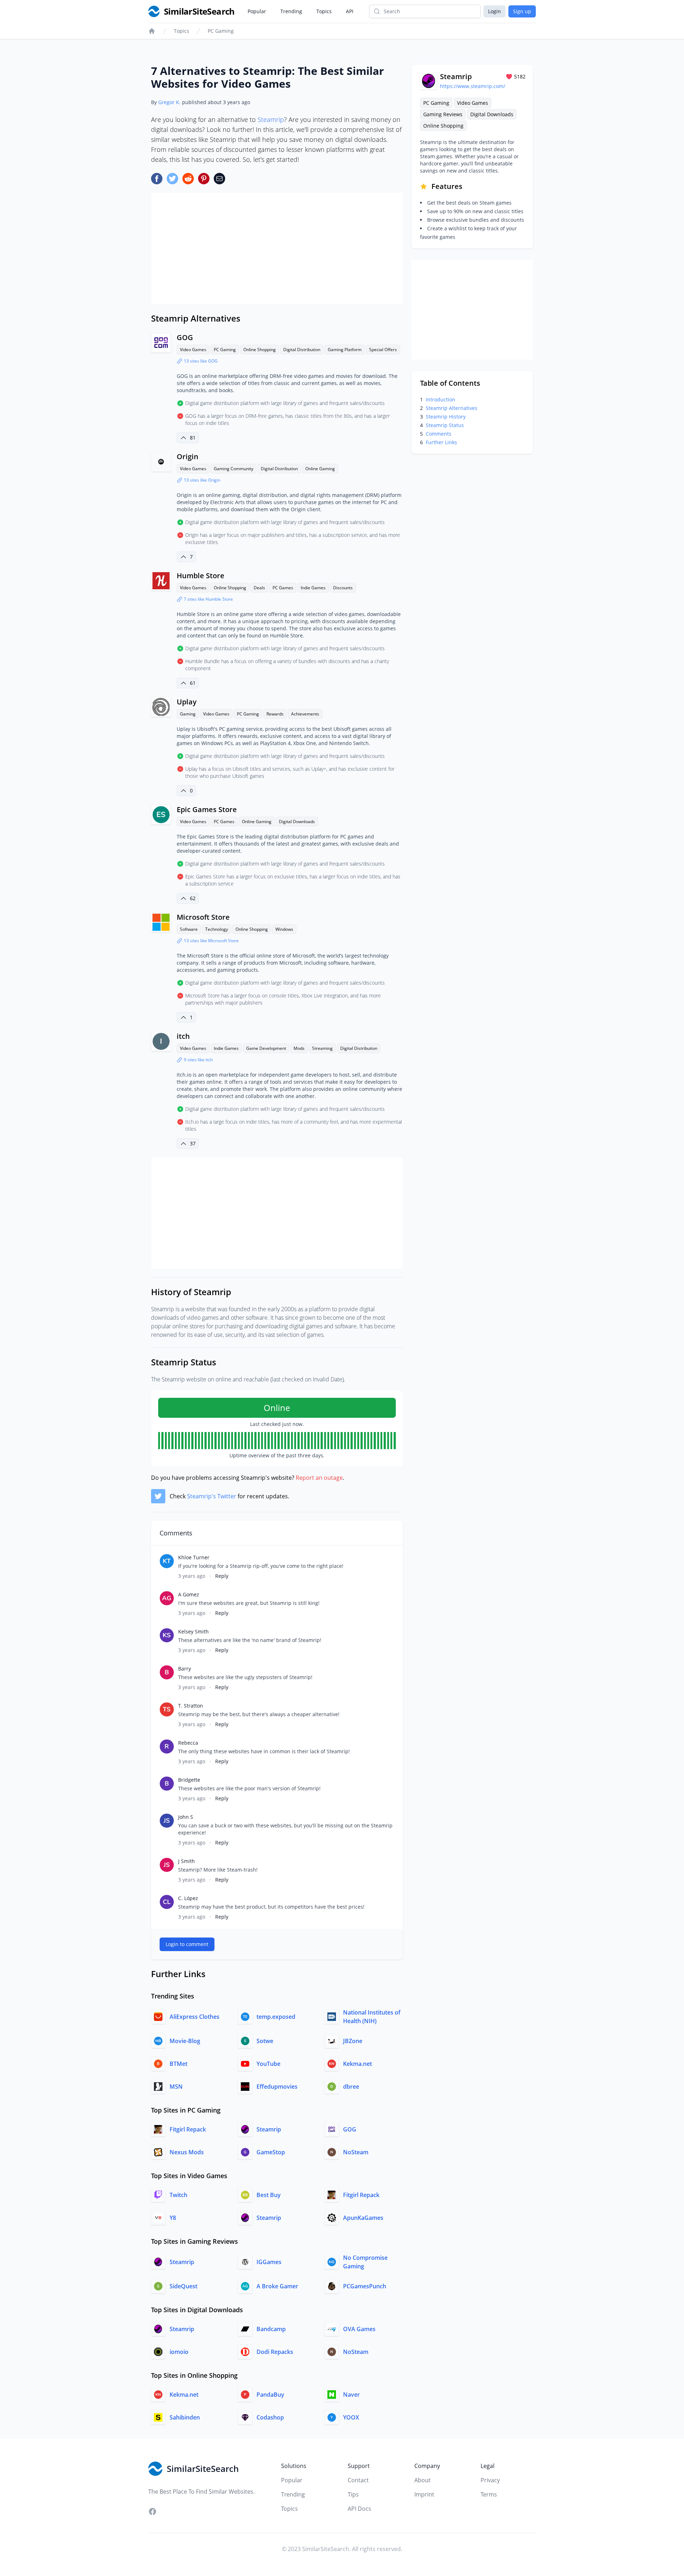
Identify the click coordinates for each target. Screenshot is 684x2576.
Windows (284, 929)
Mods (299, 1048)
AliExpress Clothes (195, 2017)
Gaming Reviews (443, 114)
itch (183, 1036)
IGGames (269, 2262)
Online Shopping (260, 350)
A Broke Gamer (277, 2286)
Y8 (173, 2218)
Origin (188, 456)
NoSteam (356, 2152)
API (350, 11)
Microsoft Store (203, 917)
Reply (222, 1576)
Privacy (490, 2480)
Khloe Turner (194, 1557)
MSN (176, 2087)
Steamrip (271, 119)
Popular (257, 11)
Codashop (270, 2417)
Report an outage (319, 1478)
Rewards (275, 714)
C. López (188, 1898)
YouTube (268, 2064)
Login (494, 11)
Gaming (188, 714)
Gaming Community (234, 469)
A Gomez (189, 1594)
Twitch (178, 2195)
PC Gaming (221, 31)
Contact (358, 2480)
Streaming (322, 1048)
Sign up (522, 11)
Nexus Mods (187, 2152)
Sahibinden (185, 2417)
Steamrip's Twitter (212, 1496)
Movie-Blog (185, 2041)
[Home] (152, 31)
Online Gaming (320, 469)
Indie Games (313, 588)
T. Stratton (191, 1706)
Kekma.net (357, 2064)
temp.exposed (276, 2017)
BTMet (178, 2064)
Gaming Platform (345, 350)
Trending (291, 11)
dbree (351, 2087)
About (423, 2480)
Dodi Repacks (275, 2352)
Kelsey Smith (193, 1631)
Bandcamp (271, 2329)
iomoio (179, 2352)
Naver (351, 2395)
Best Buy (269, 2195)
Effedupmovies (277, 2087)
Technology (217, 929)
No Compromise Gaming (365, 2262)
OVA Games (359, 2329)
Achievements (305, 714)
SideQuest (183, 2286)
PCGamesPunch (365, 2286)
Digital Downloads (297, 822)
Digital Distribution (302, 350)
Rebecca (188, 1743)
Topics (324, 11)
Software (189, 929)
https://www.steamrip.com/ (473, 86)
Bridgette (189, 1780)
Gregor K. (169, 102)
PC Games (283, 588)
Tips (353, 2494)
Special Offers (383, 350)
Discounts (343, 588)
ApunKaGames (363, 2218)
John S (186, 1817)
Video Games (193, 350)
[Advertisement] (277, 248)
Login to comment (187, 1944)
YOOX (351, 2417)
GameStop (271, 2152)
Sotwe (265, 2041)
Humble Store (201, 576)
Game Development (266, 1048)
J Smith (186, 1861)
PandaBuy (270, 2395)
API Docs (359, 2509)
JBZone (353, 2041)
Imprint (424, 2494)
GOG (185, 337)
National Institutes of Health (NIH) (372, 2017)
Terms (489, 2494)
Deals (259, 588)
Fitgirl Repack (188, 2129)
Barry (185, 1669)
